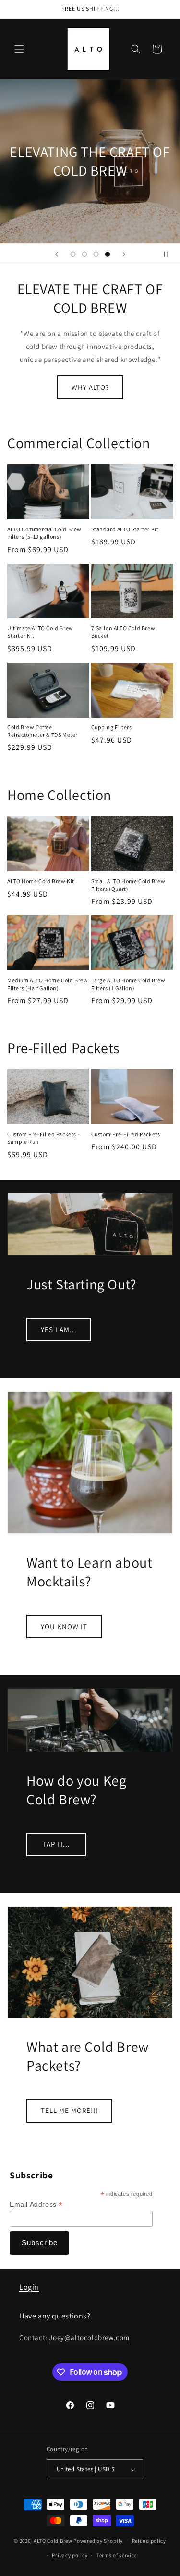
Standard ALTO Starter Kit (125, 529)
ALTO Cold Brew (53, 2541)
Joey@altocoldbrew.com (89, 2338)
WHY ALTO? (90, 387)
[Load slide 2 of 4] (84, 254)
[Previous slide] (57, 254)
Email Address (36, 2205)
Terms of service (117, 2555)
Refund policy (149, 2541)
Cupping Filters (112, 727)
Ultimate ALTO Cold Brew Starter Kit (40, 632)
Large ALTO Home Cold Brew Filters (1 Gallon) (128, 984)
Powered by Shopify (98, 2541)
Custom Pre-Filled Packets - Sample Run (43, 1138)
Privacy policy (70, 2555)
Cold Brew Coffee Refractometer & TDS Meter (42, 731)
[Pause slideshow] (169, 254)
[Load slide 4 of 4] (108, 254)
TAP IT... (56, 1844)
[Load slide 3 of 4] (96, 254)
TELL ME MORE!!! (69, 2110)
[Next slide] (124, 254)
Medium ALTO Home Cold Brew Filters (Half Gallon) (48, 984)
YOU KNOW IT (64, 1627)
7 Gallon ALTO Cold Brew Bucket (123, 632)
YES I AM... (59, 1330)
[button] (19, 49)
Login (29, 2287)
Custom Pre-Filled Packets (126, 1134)
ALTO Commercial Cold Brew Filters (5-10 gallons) (44, 533)
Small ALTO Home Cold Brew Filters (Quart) (128, 885)
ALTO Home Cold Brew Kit (41, 881)
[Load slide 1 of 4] (73, 254)
